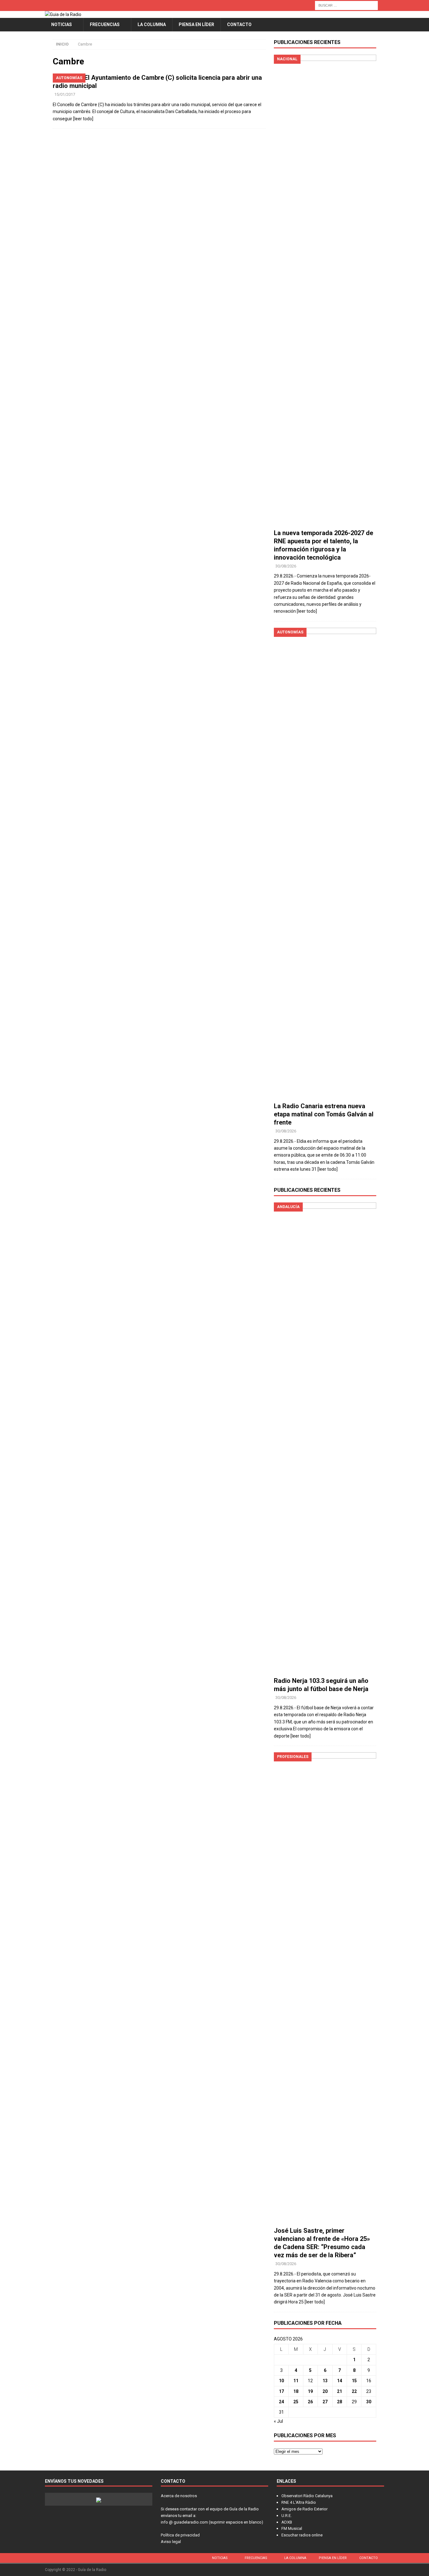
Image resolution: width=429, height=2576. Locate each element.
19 (310, 2391)
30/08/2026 (286, 566)
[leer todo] (83, 119)
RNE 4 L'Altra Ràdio (299, 2502)
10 (281, 2381)
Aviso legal (171, 2542)
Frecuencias (105, 24)
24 (281, 2402)
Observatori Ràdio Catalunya (307, 2496)
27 (325, 2402)
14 (339, 2381)
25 (296, 2402)
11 (296, 2381)
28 (339, 2402)
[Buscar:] (346, 5)
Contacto (239, 24)
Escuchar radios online (302, 2535)
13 (325, 2381)
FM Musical (292, 2528)
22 (354, 2391)
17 (281, 2391)
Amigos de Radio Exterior (304, 2509)
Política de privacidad (180, 2535)
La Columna (152, 24)
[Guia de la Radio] (63, 14)
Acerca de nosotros (179, 2496)
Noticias (62, 24)
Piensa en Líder (196, 24)
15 (354, 2381)
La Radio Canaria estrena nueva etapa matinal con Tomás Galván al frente (324, 1114)
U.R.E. (287, 2516)
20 (325, 2391)
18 (296, 2391)
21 (339, 2391)
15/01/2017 (65, 94)
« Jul (278, 2421)
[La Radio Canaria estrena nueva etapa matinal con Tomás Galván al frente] (325, 863)
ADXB (287, 2522)
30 (369, 2402)
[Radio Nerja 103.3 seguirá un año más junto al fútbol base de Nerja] (325, 1438)
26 (310, 2402)
